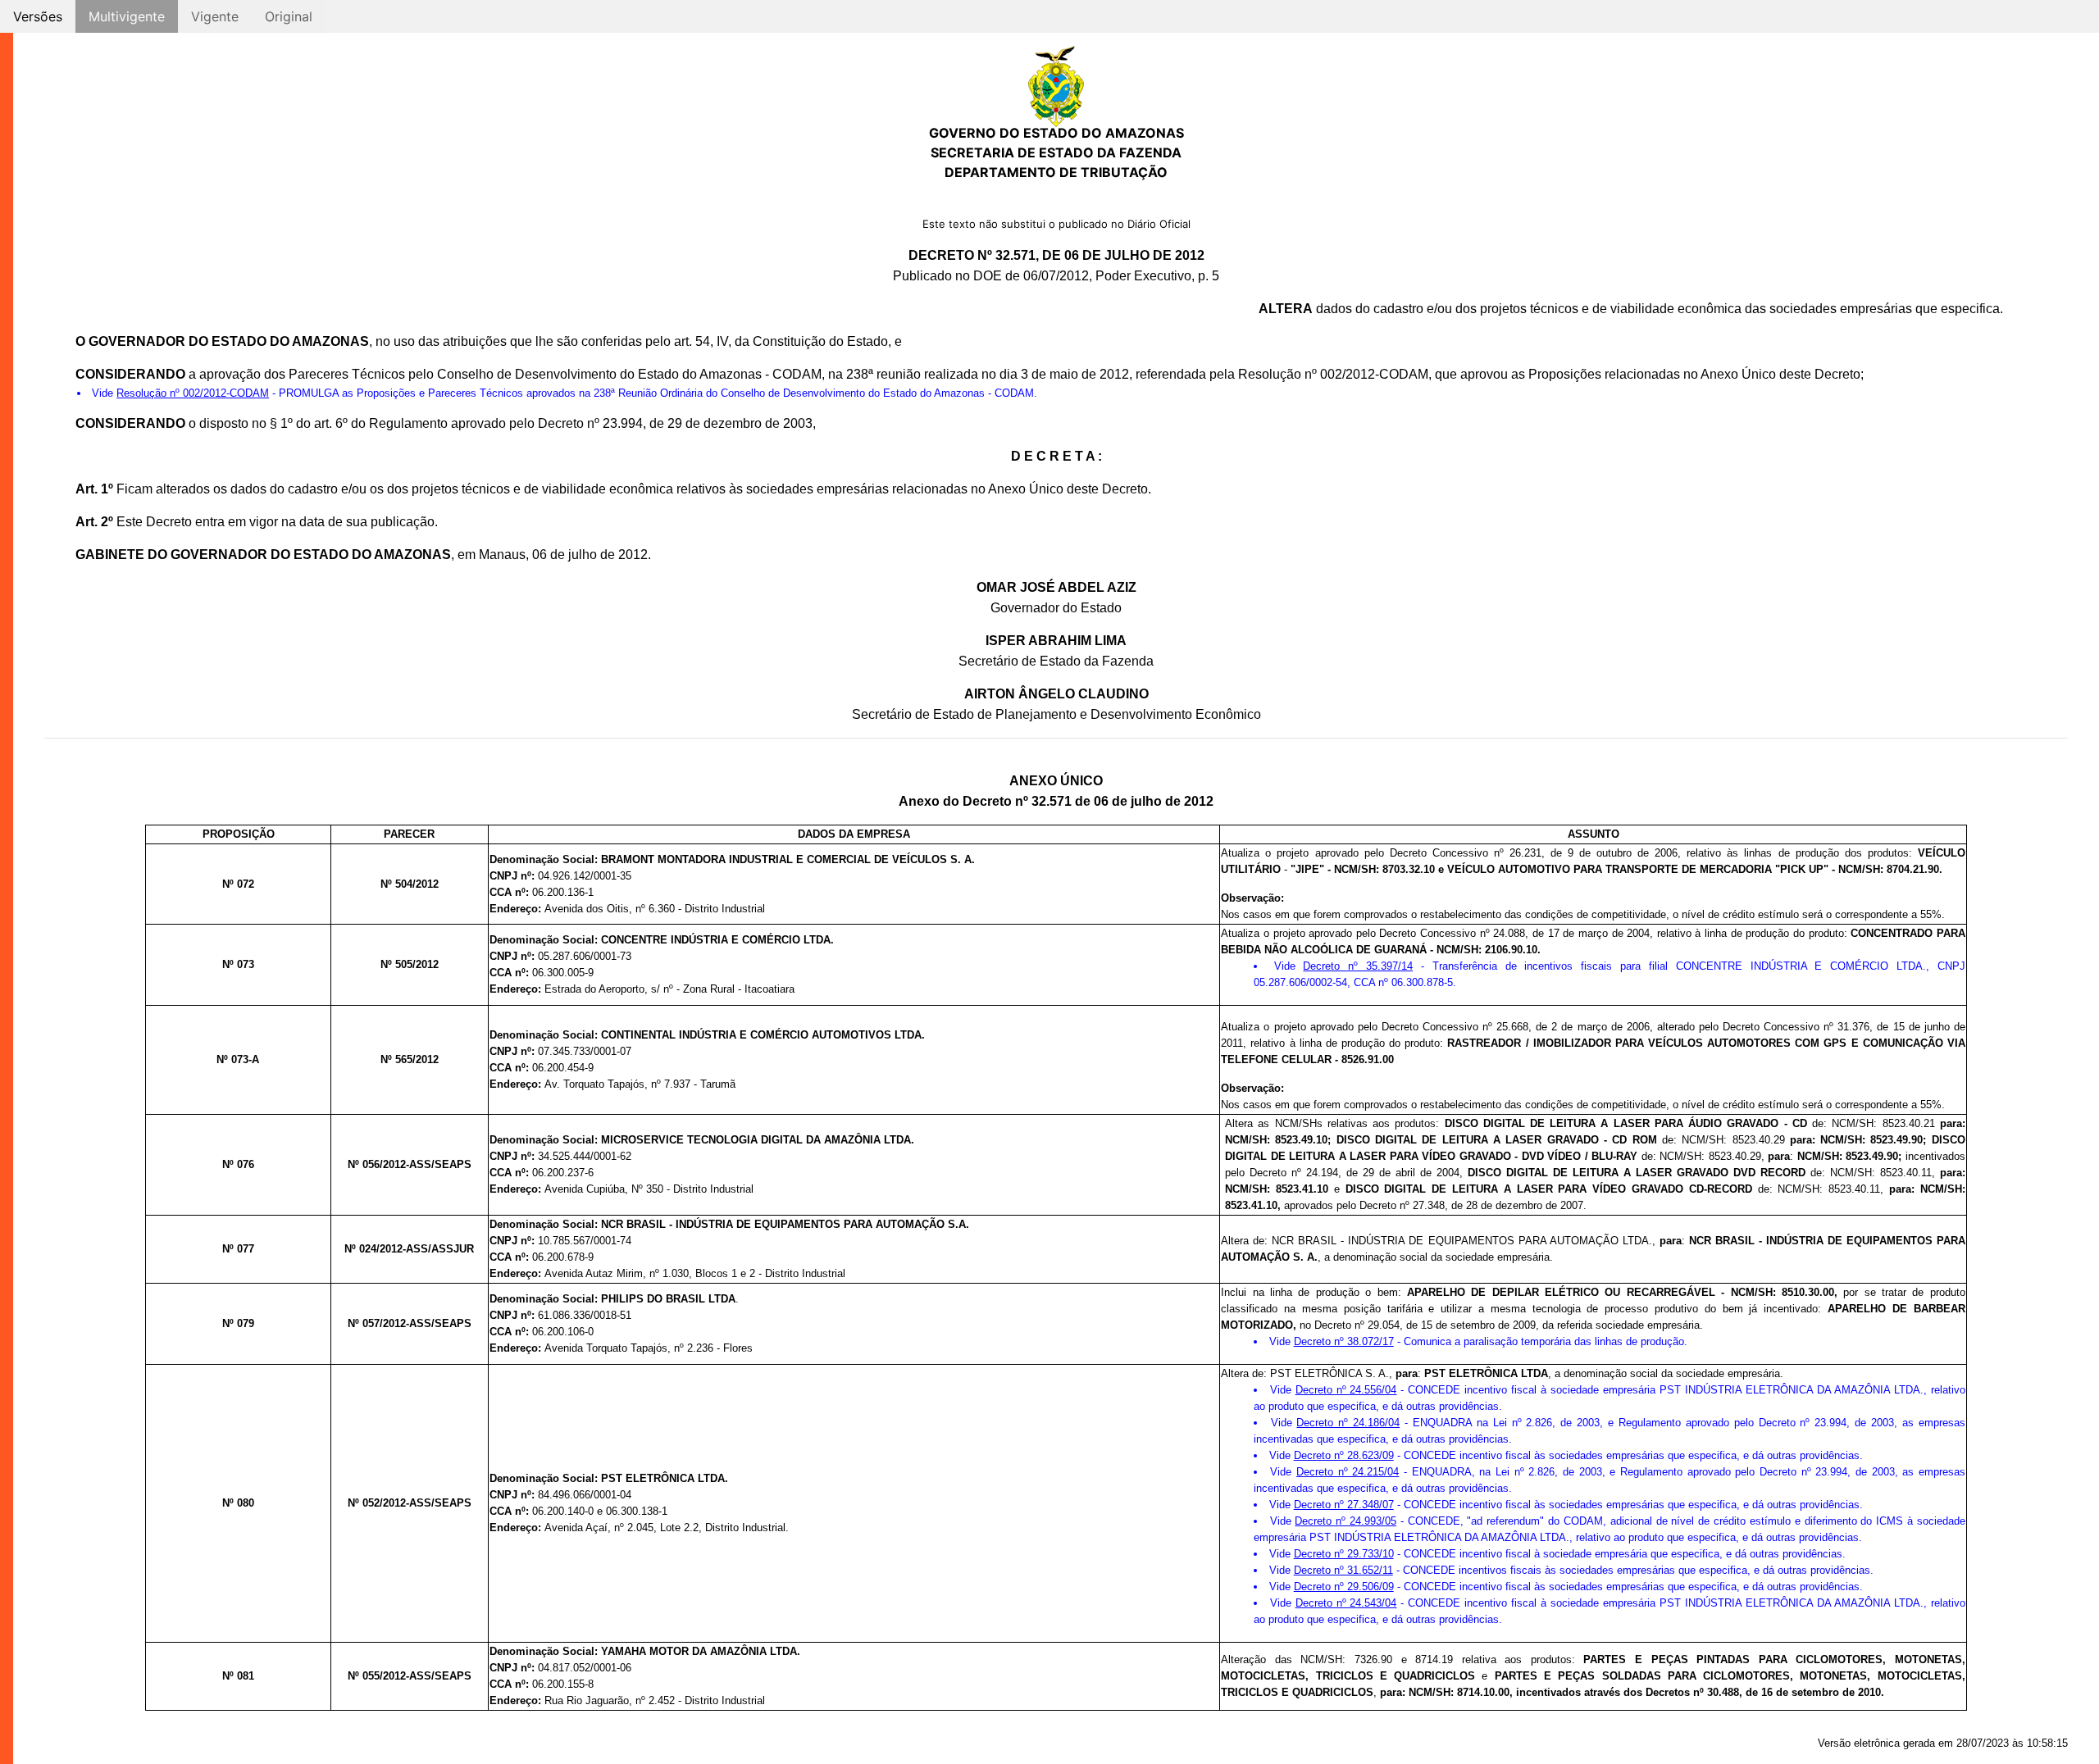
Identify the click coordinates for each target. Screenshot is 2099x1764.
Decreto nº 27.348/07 (1344, 1505)
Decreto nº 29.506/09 (1344, 1587)
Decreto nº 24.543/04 (1346, 1603)
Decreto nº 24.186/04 (1348, 1423)
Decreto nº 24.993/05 (1345, 1521)
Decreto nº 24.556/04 (1346, 1390)
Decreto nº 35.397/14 (1358, 966)
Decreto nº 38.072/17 (1344, 1341)
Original (289, 16)
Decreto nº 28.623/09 (1344, 1455)
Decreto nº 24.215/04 (1348, 1472)
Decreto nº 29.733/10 (1344, 1554)
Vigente (215, 16)
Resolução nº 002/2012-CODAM (193, 393)
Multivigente (127, 16)
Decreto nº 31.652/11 (1343, 1570)
